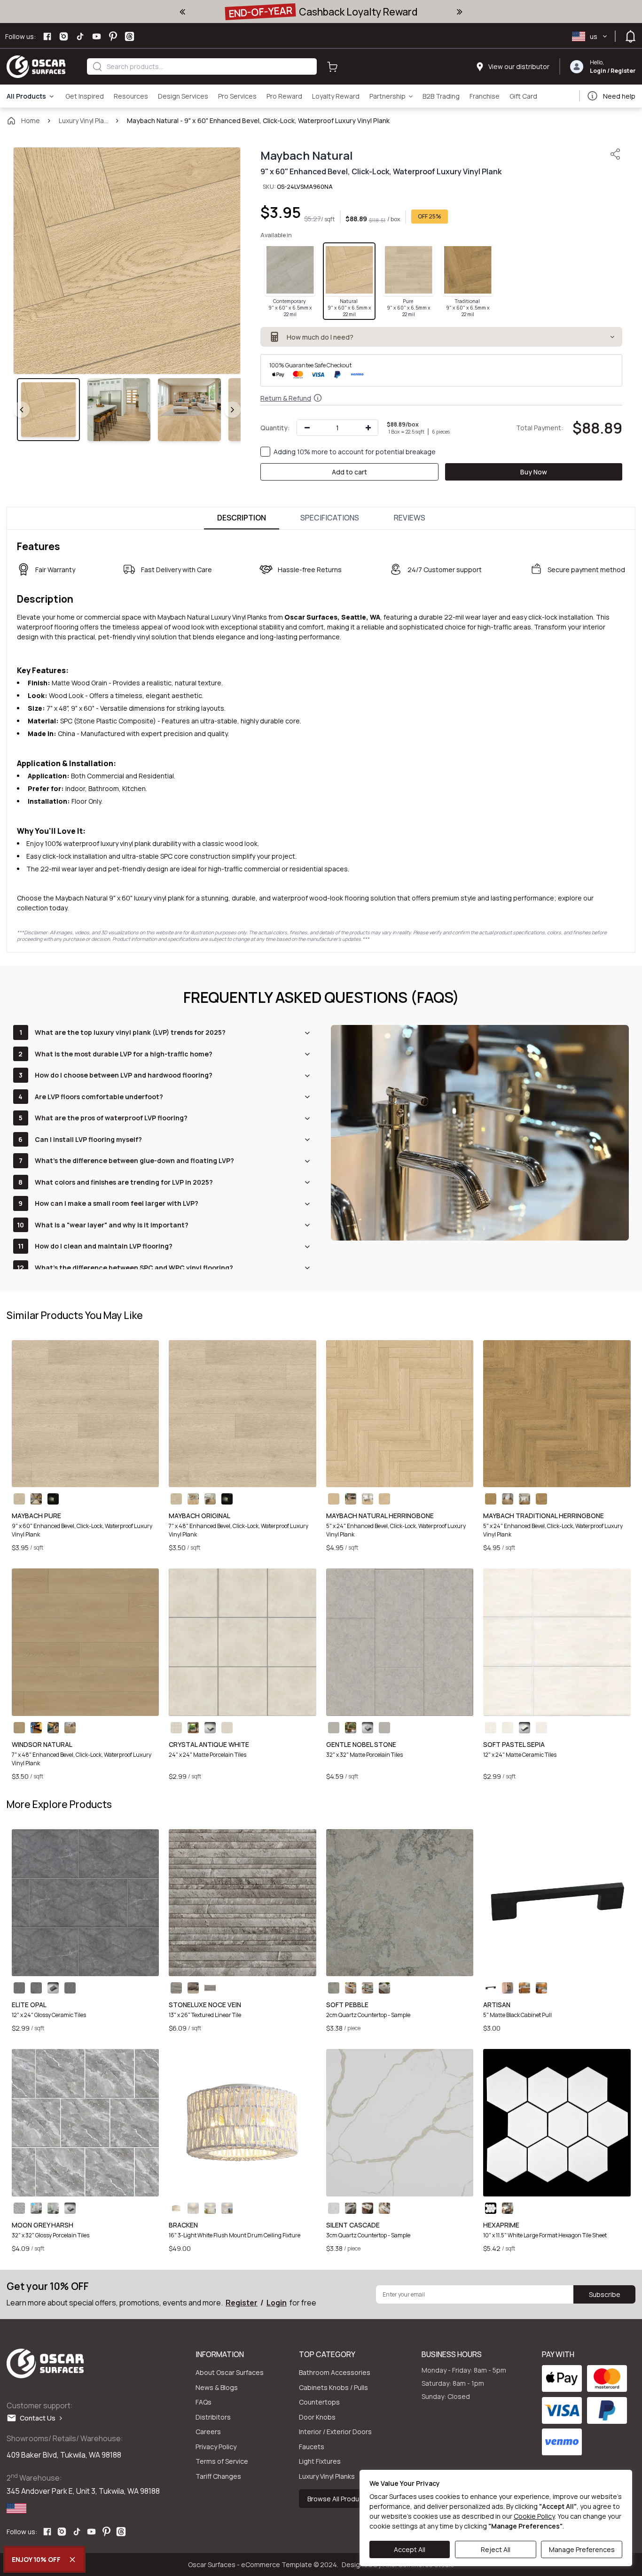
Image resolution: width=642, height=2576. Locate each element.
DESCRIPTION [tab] (242, 518)
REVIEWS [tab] (410, 518)
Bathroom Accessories (335, 2372)
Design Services (183, 96)
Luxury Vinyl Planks (327, 2476)
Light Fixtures (320, 2461)
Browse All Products (340, 2498)
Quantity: (275, 428)
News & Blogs (217, 2387)
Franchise (485, 96)
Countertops (319, 2402)
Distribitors (213, 2417)
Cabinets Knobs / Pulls (333, 2387)
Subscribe (605, 2294)
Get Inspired (85, 96)
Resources (131, 96)
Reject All (496, 2549)
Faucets (312, 2447)
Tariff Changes (218, 2476)
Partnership (388, 96)
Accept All (410, 2549)
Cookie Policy (534, 2516)
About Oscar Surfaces (230, 2372)
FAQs (204, 2402)
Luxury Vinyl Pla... (83, 120)
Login (598, 71)
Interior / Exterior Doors (335, 2432)
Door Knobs (317, 2417)
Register (623, 71)
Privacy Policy (216, 2447)
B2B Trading (441, 96)
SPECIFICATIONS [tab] (330, 518)
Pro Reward (284, 96)
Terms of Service (222, 2461)
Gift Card (523, 96)
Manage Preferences (582, 2549)
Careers (208, 2432)
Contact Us (40, 2418)
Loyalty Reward (336, 96)
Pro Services (237, 96)
